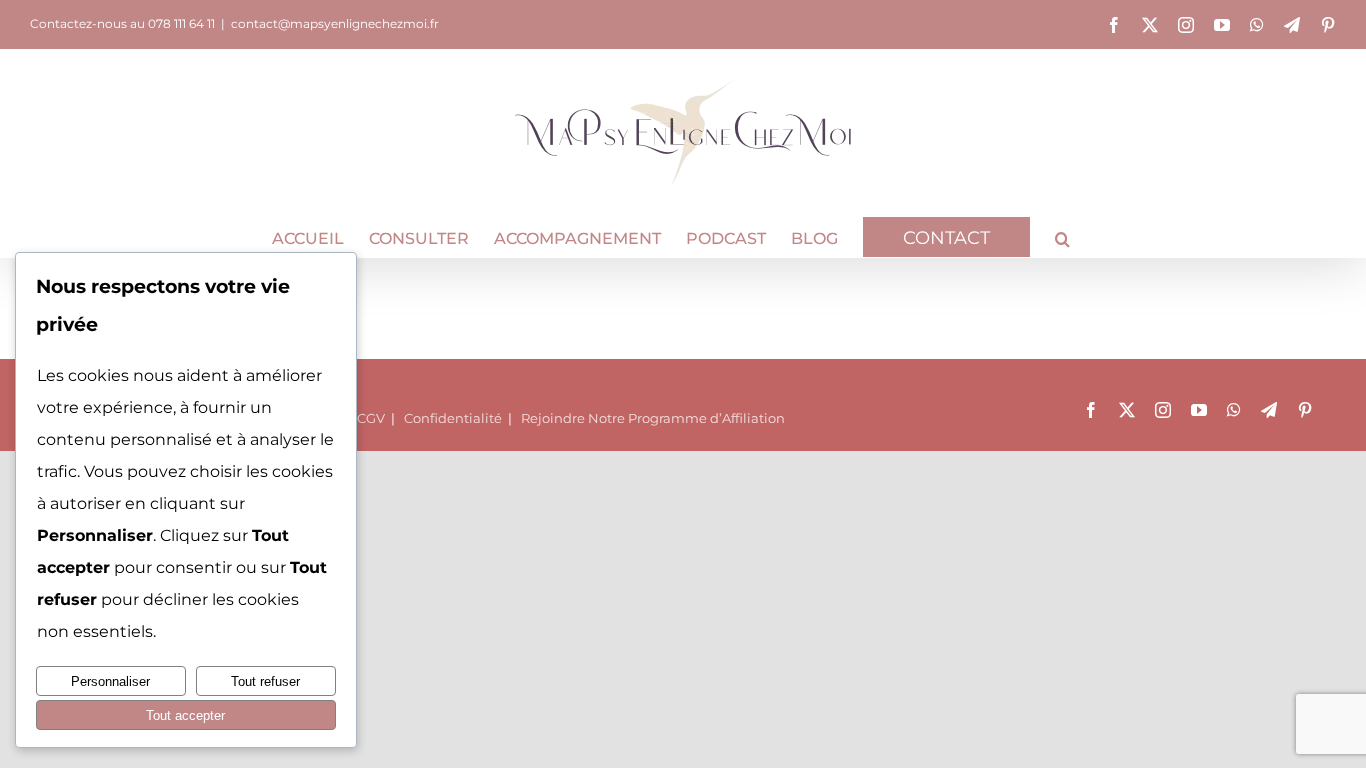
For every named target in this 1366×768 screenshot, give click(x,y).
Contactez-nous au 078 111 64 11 (122, 23)
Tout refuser (265, 681)
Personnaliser (110, 681)
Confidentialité (453, 418)
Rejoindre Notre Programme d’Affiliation (653, 418)
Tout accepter (185, 715)
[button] (1062, 237)
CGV (371, 418)
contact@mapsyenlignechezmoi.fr (335, 23)
